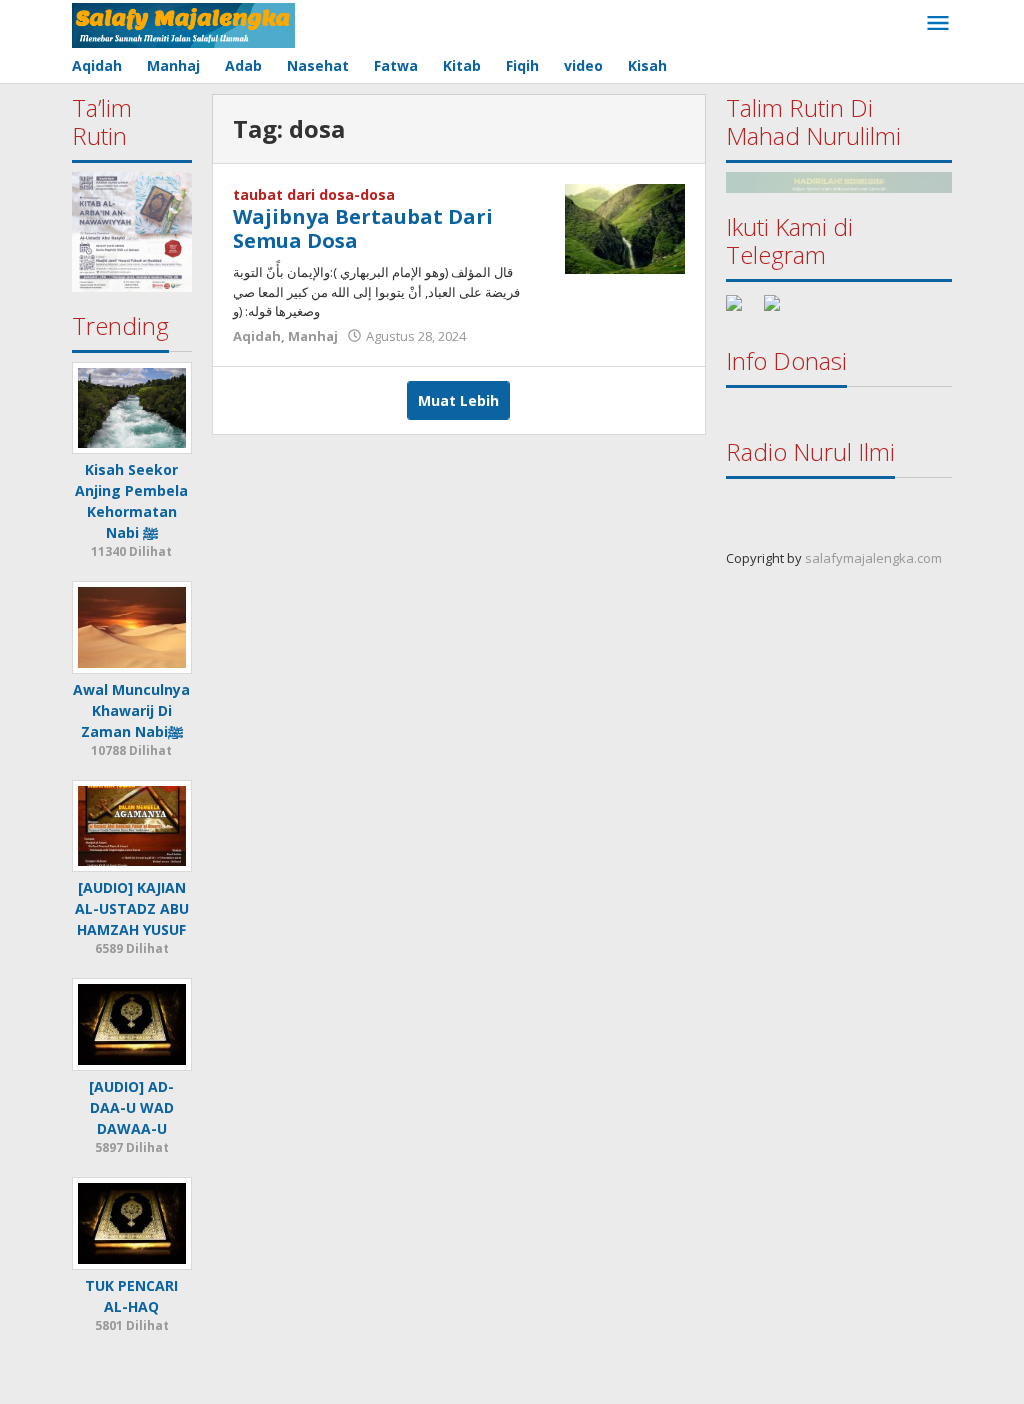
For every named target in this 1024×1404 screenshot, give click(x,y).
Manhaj (313, 336)
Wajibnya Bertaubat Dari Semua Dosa (363, 228)
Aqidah (257, 336)
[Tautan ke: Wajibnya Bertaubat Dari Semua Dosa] (625, 227)
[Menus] (938, 24)
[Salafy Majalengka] (183, 23)
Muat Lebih (458, 400)
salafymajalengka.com (873, 558)
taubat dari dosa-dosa (314, 194)
